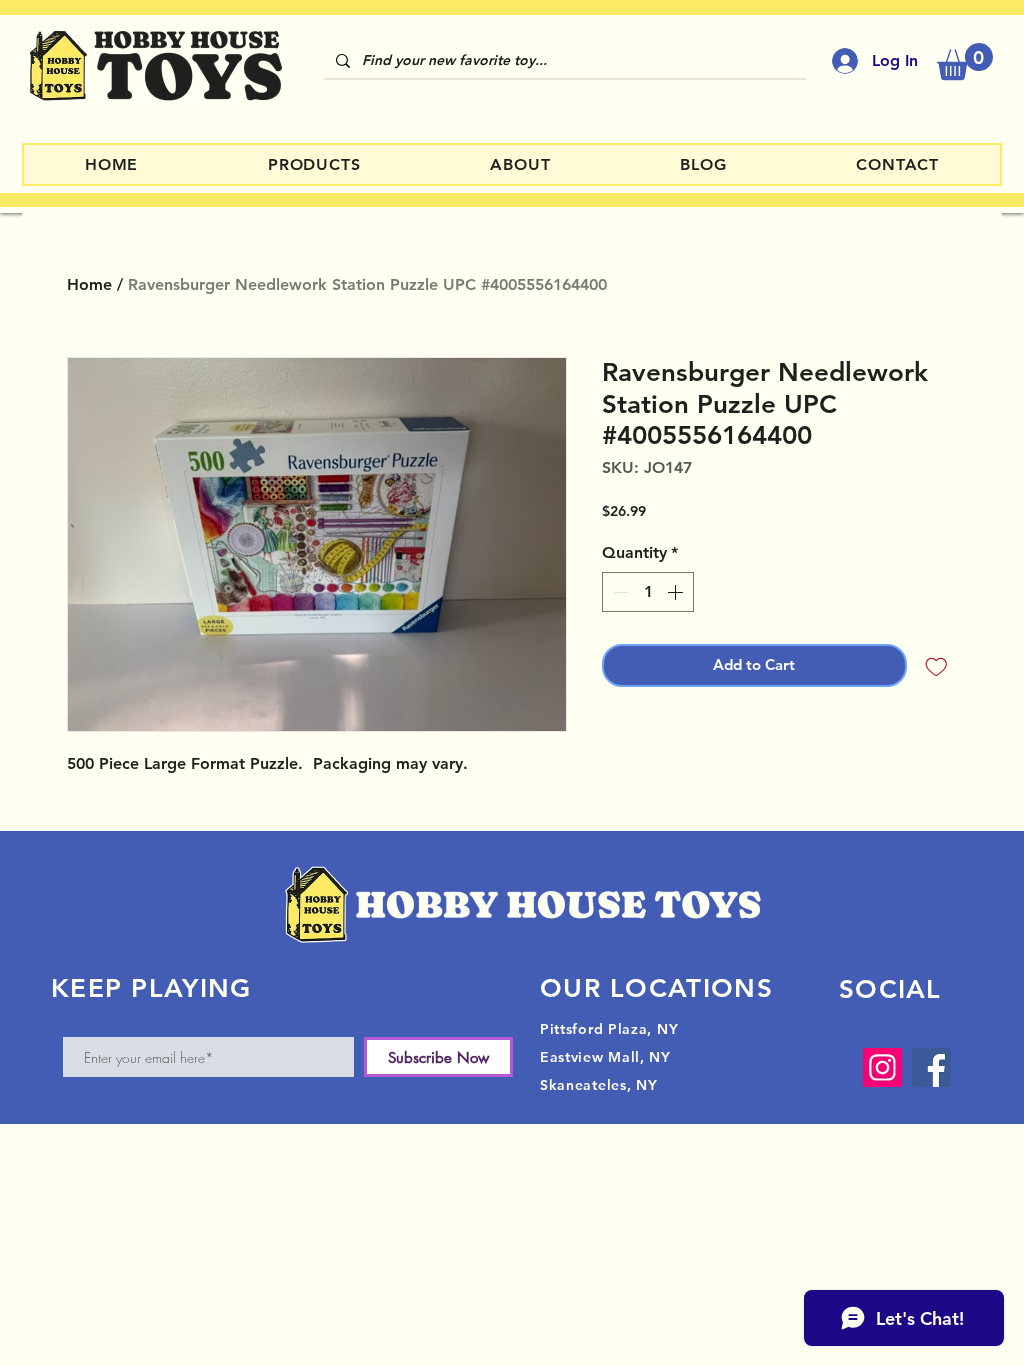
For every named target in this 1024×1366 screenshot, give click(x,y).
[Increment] (677, 592)
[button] (965, 61)
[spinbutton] (648, 592)
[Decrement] (619, 592)
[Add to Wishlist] (936, 665)
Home (89, 284)
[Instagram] (882, 1067)
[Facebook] (931, 1067)
